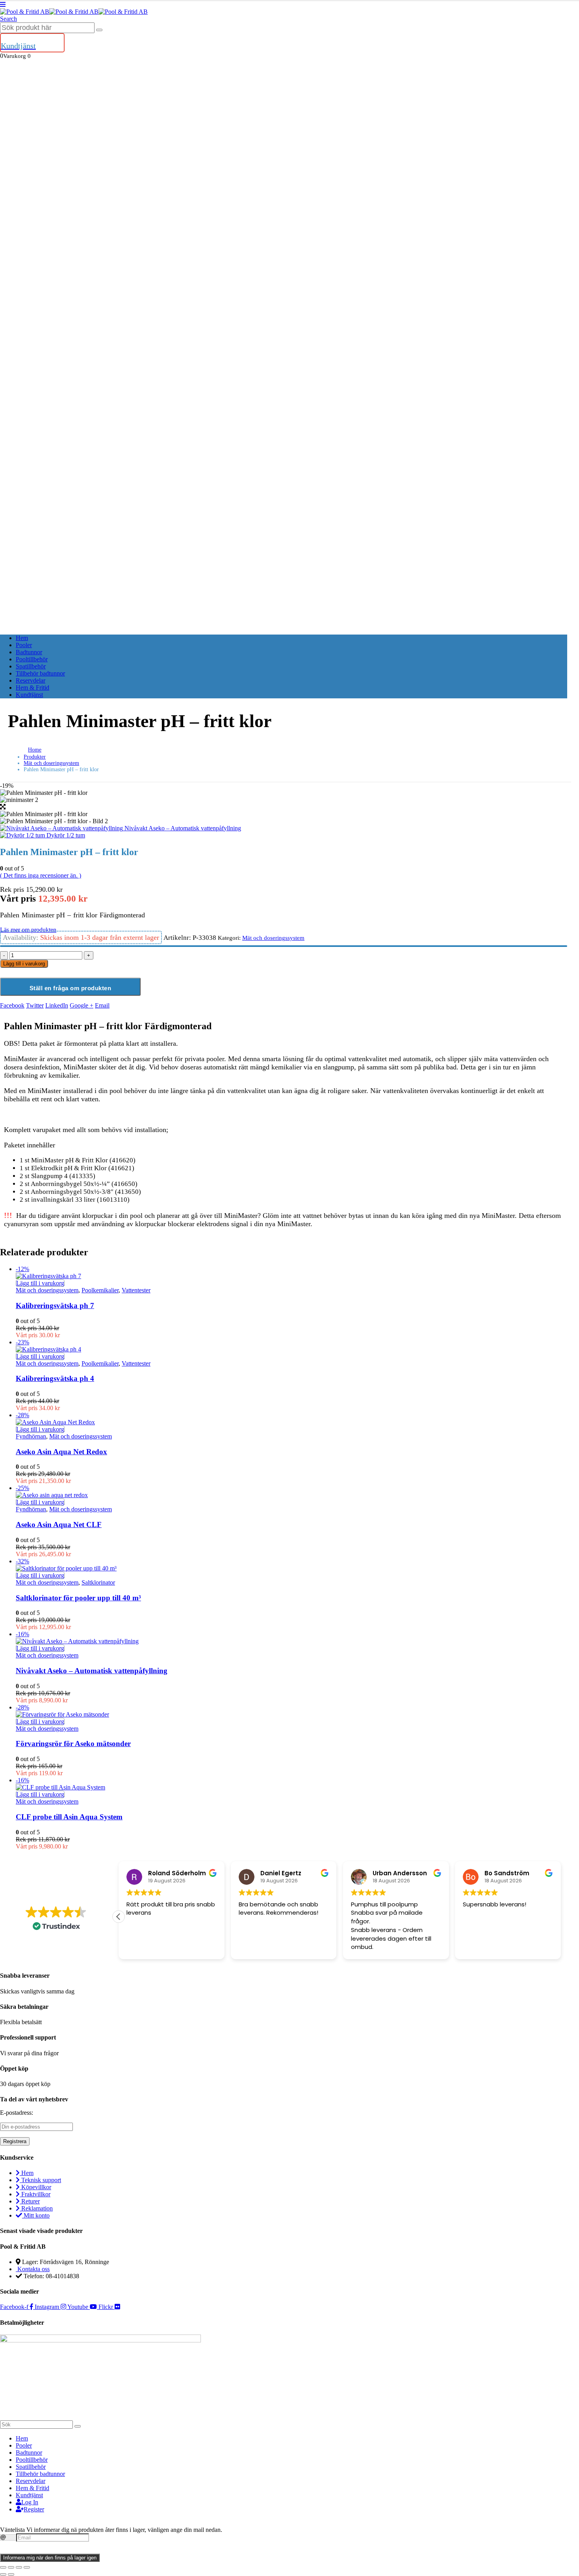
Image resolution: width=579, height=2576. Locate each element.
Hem (22, 638)
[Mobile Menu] (3, 5)
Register (34, 2509)
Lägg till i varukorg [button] (40, 1283)
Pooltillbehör (32, 659)
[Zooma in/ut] (3, 2567)
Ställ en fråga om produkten (71, 988)
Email (102, 1005)
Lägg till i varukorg (24, 964)
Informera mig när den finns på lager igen (50, 2558)
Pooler (24, 645)
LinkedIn (57, 1005)
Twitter (35, 1005)
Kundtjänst (29, 695)
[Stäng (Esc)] (27, 2567)
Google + (82, 1005)
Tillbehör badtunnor (40, 673)
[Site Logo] (74, 12)
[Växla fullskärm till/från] (11, 2567)
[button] (8, 19)
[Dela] (19, 2567)
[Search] (99, 30)
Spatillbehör (31, 666)
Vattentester (136, 1290)
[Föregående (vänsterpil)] (3, 2574)
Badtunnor (29, 652)
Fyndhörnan (31, 1436)
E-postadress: (17, 2113)
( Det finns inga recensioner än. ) (41, 875)
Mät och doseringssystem (273, 938)
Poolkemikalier (100, 1290)
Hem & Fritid (32, 688)
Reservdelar (31, 680)
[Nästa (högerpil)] (11, 2574)
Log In (30, 2502)
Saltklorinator (98, 1582)
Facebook (12, 1005)
